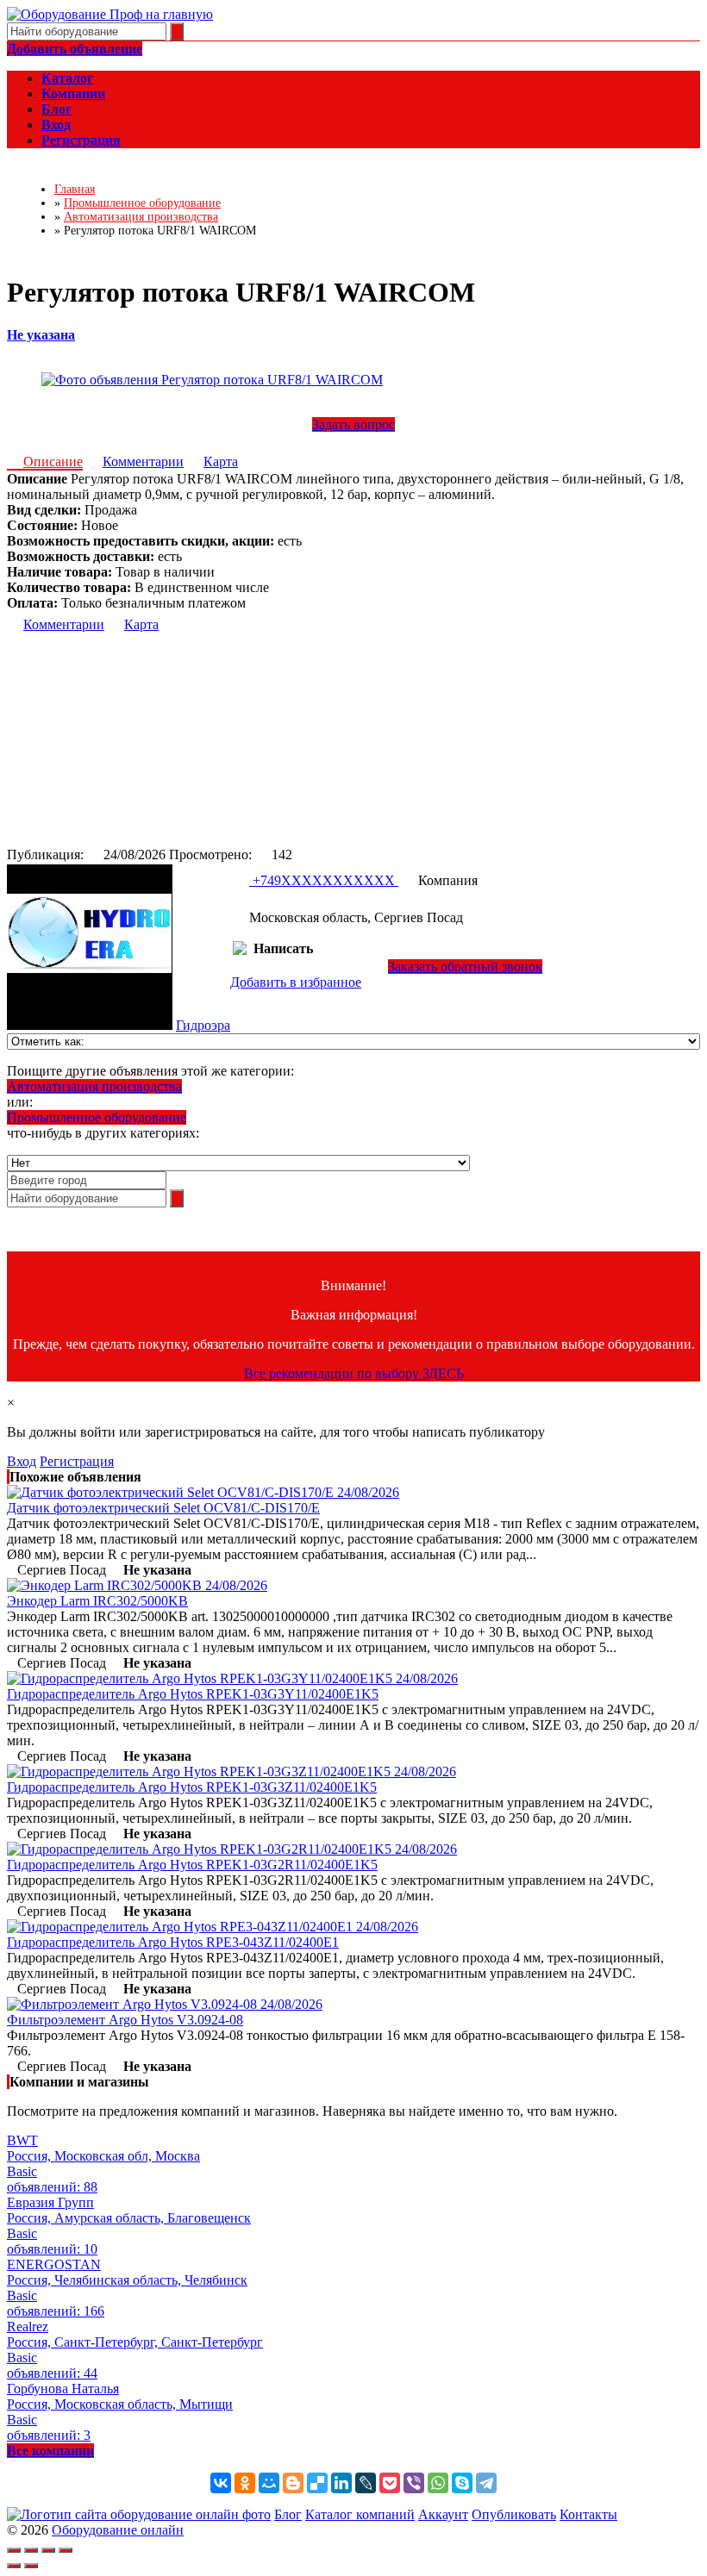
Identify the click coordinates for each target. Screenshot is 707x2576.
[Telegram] (486, 2483)
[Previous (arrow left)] (14, 2566)
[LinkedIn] (341, 2483)
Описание (53, 462)
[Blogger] (293, 2483)
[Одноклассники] (245, 2483)
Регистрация (77, 1461)
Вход (22, 1461)
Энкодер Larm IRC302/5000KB (97, 1601)
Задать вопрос (353, 424)
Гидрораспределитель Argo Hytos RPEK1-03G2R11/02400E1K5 (192, 1865)
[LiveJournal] (366, 2483)
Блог (288, 2514)
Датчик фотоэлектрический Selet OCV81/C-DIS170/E (163, 1508)
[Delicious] (317, 2483)
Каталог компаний (360, 2514)
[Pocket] (390, 2483)
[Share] (31, 2550)
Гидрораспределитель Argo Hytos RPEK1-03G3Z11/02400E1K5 (192, 1787)
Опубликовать (514, 2514)
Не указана (41, 335)
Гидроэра (203, 1025)
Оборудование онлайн (118, 2530)
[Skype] (462, 2483)
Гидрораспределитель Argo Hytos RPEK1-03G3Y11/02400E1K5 (193, 1694)
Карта (221, 462)
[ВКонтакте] (221, 2483)
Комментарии (143, 462)
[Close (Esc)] (14, 2550)
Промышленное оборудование (97, 1117)
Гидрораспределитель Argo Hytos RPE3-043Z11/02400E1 (173, 1942)
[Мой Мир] (269, 2483)
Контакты (588, 2514)
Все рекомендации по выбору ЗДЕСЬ (354, 1373)
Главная (75, 189)
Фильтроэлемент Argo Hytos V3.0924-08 (125, 2020)
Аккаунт (443, 2514)
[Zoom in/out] (66, 2550)
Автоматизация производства (94, 1086)
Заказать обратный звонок (465, 967)
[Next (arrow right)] (31, 2566)
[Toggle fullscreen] (48, 2550)
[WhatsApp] (438, 2483)
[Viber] (414, 2483)
